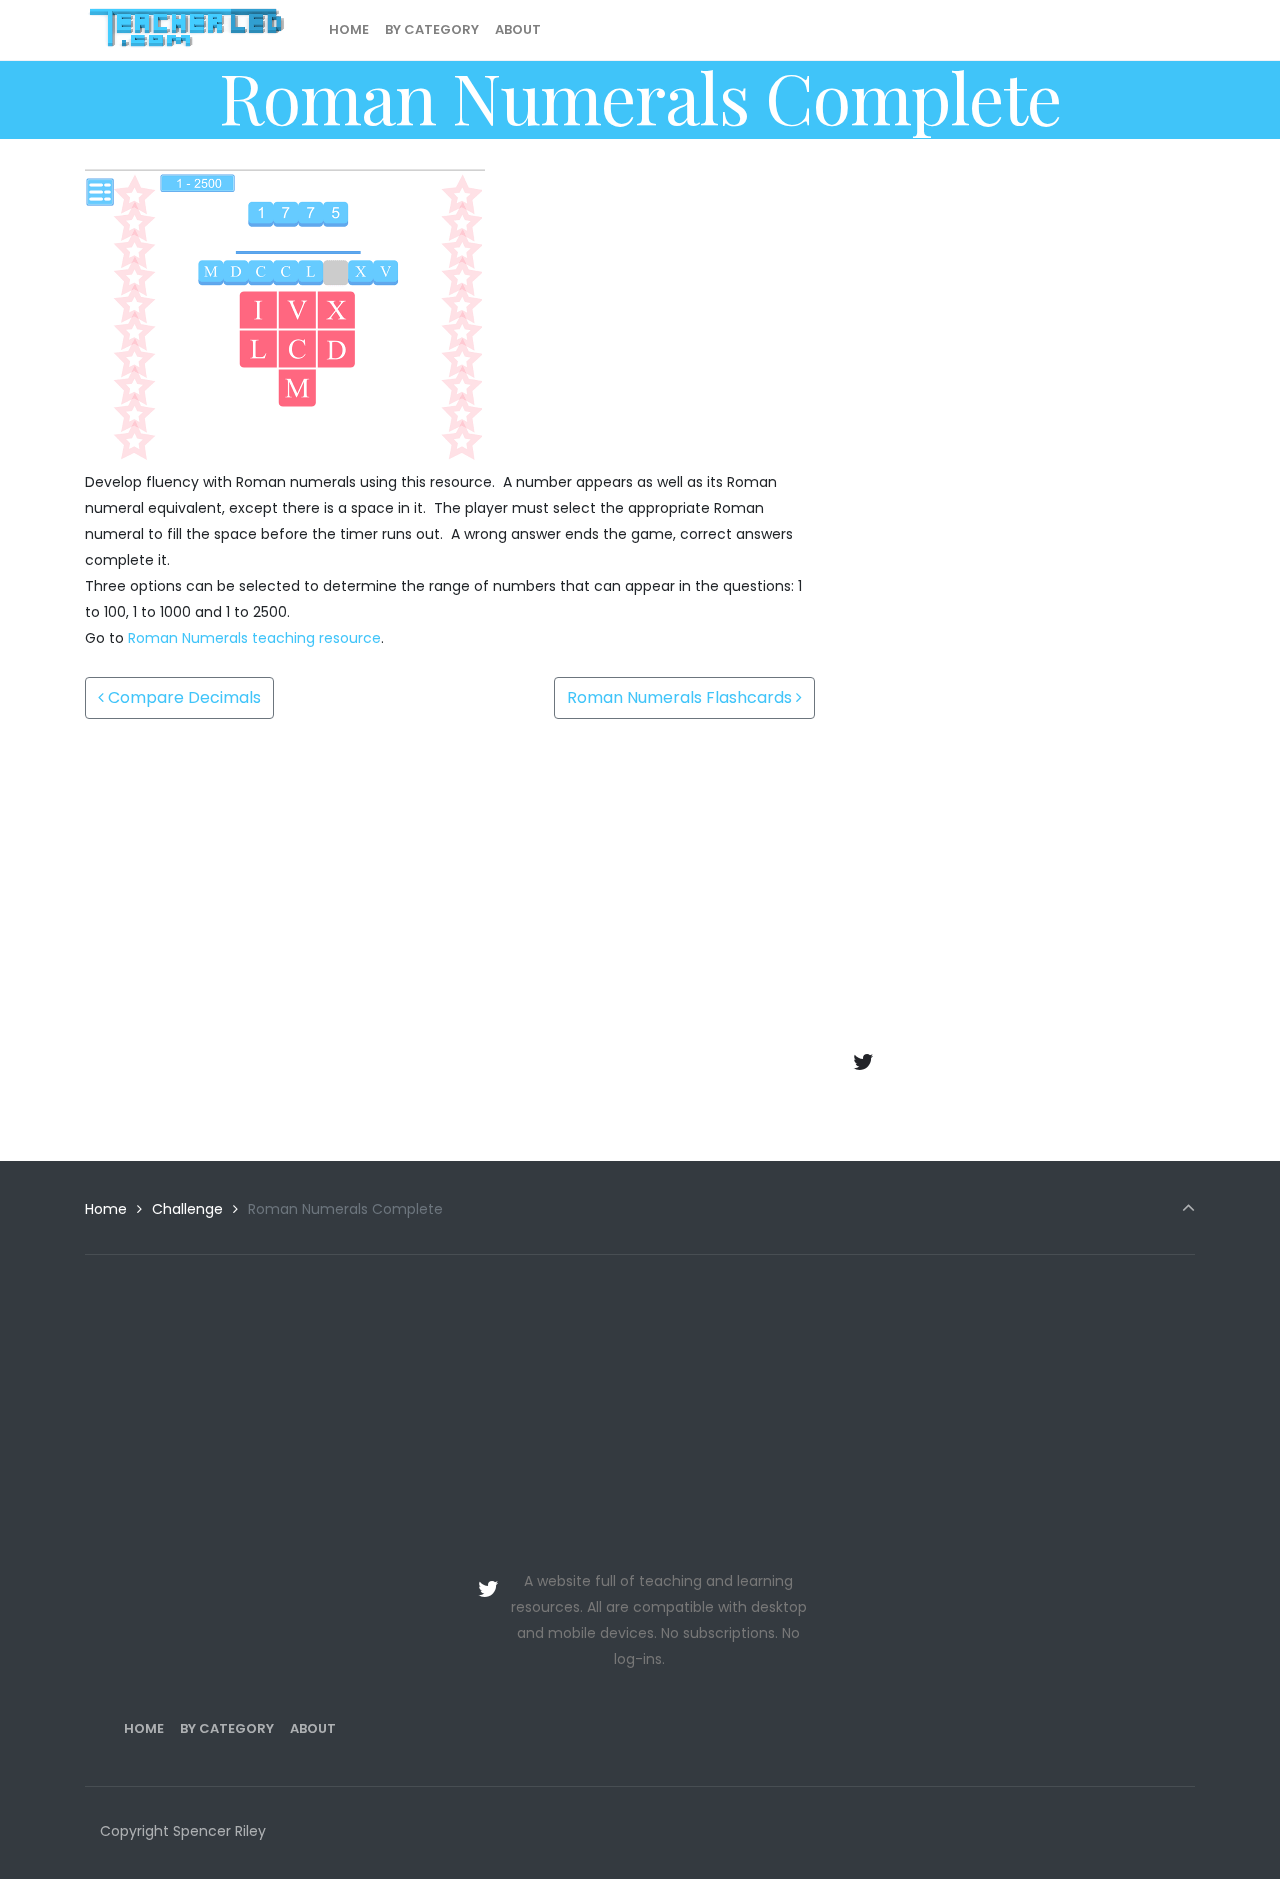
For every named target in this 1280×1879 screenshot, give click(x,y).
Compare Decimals (182, 697)
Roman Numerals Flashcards (681, 697)
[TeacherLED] (186, 30)
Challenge (187, 1209)
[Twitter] (864, 1062)
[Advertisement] (1020, 309)
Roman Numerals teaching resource (254, 638)
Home (106, 1209)
